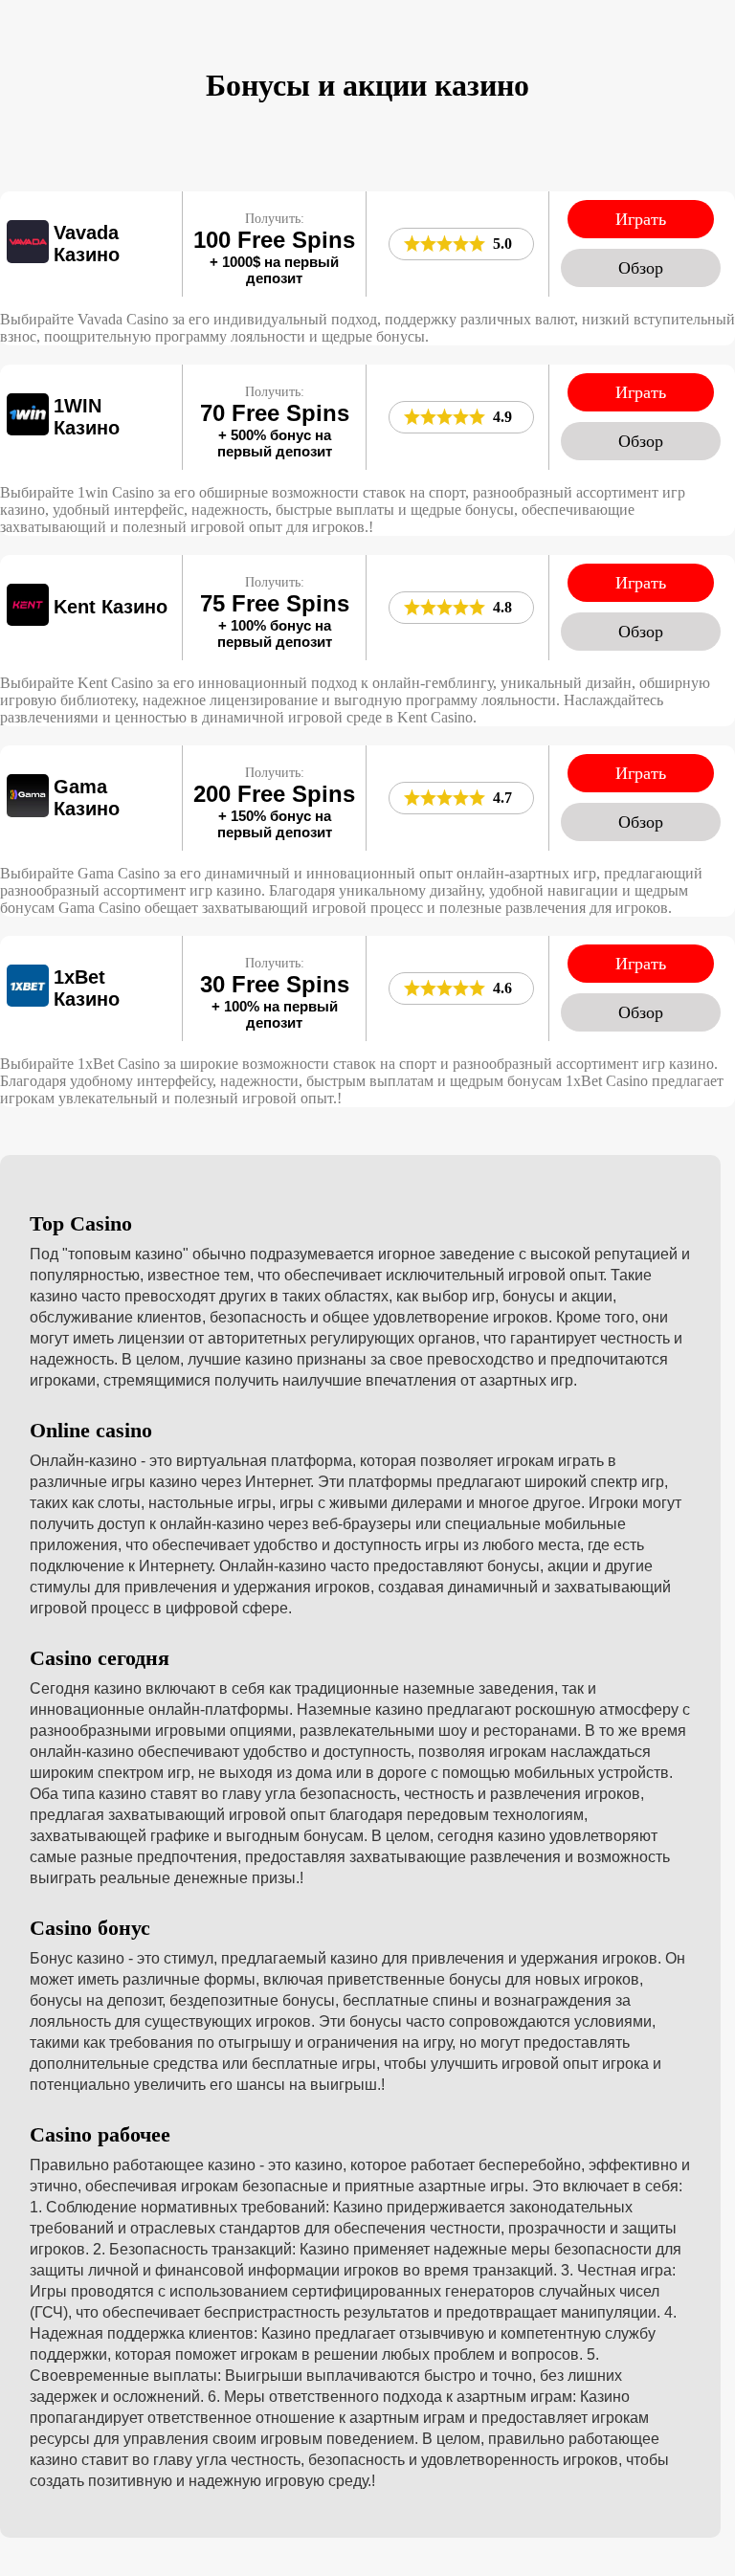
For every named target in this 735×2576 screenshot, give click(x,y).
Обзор (641, 268)
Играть (641, 219)
